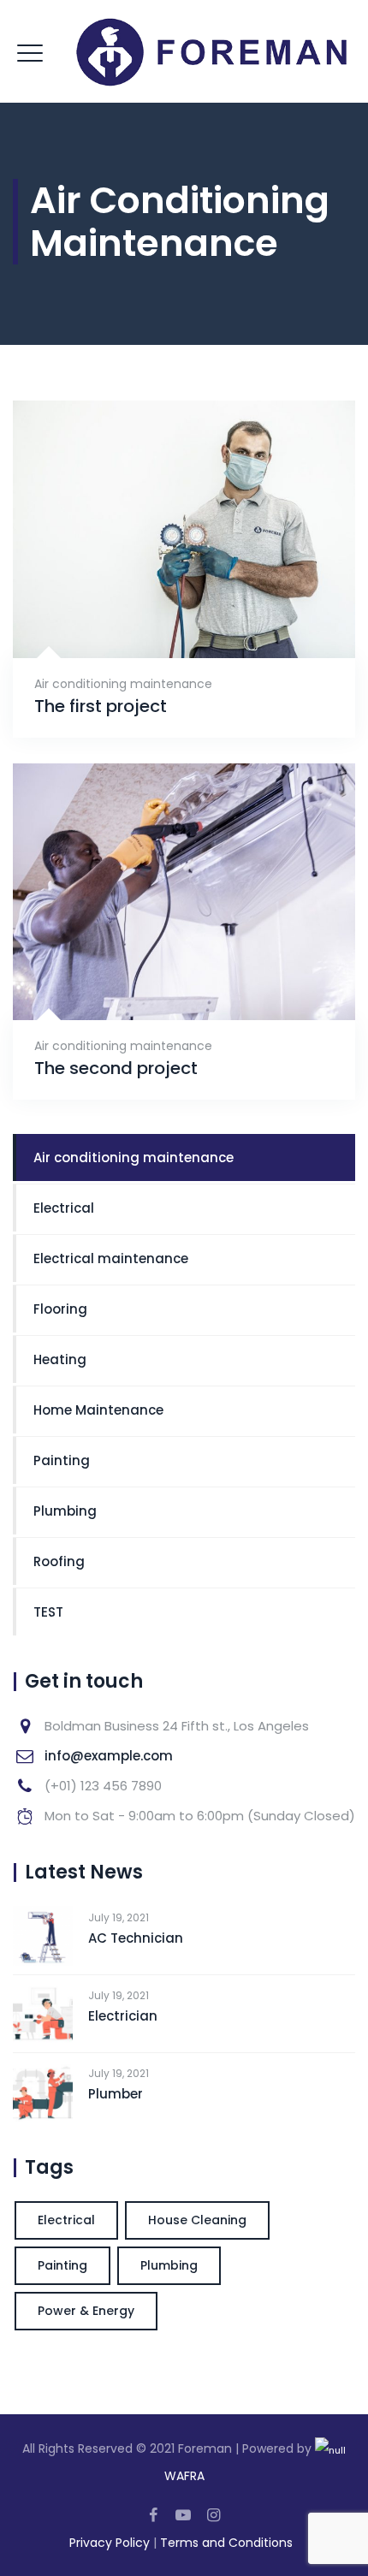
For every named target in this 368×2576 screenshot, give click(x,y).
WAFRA (184, 2476)
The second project (116, 1068)
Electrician (123, 2016)
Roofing (59, 1561)
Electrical (64, 1208)
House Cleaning (197, 2220)
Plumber (116, 2094)
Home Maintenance (98, 1410)
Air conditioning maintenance (123, 684)
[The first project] (163, 610)
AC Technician (136, 1938)
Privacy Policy (110, 2543)
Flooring (60, 1309)
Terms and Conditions (226, 2543)
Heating (60, 1359)
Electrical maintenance (111, 1258)
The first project (101, 706)
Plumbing (65, 1511)
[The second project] (163, 973)
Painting (62, 1460)
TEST (48, 1612)
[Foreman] (184, 51)
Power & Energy (86, 2311)
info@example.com (109, 1756)
